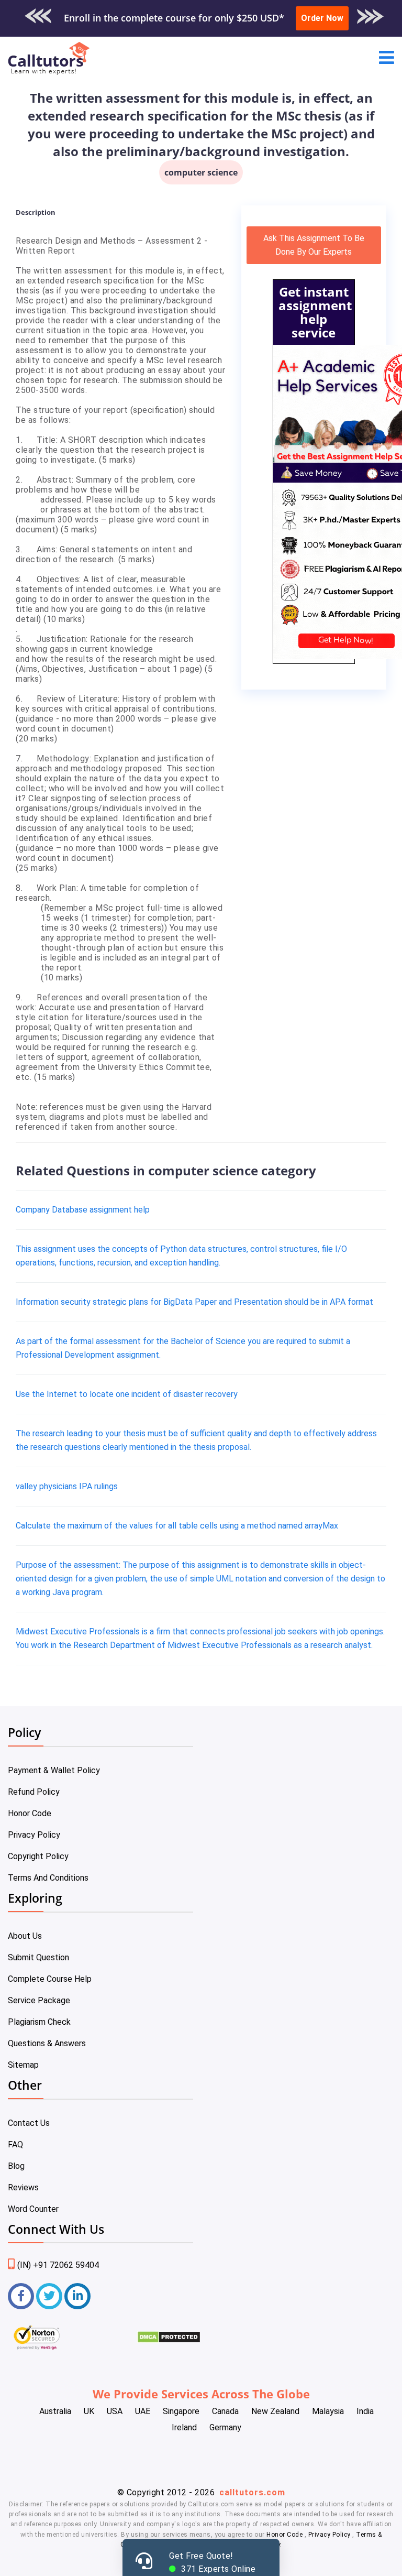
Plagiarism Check (39, 2022)
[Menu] (387, 58)
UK (89, 2411)
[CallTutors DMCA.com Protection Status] (169, 2340)
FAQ (15, 2144)
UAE (143, 2411)
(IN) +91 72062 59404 (58, 2265)
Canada (225, 2411)
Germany (225, 2427)
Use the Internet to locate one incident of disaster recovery (127, 1394)
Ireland (184, 2427)
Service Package (39, 2000)
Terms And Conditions (48, 1878)
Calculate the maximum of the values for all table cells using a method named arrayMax (177, 1526)
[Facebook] (21, 2296)
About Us (25, 1936)
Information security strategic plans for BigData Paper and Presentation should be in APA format (194, 1302)
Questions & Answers (47, 2043)
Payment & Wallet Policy (54, 1770)
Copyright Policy (38, 1856)
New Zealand (275, 2411)
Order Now (322, 18)
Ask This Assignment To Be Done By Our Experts (314, 245)
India (365, 2411)
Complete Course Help (50, 1979)
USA (115, 2411)
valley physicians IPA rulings (67, 1486)
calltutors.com (252, 2492)
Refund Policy (34, 1792)
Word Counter (33, 2209)
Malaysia (328, 2411)
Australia (55, 2411)
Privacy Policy (34, 1835)
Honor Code (30, 1813)
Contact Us (29, 2123)
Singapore (181, 2411)
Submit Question (38, 1957)
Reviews (23, 2187)
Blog (16, 2166)
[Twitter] (49, 2296)
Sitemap (23, 2065)
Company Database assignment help (83, 1210)
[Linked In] (77, 2296)
